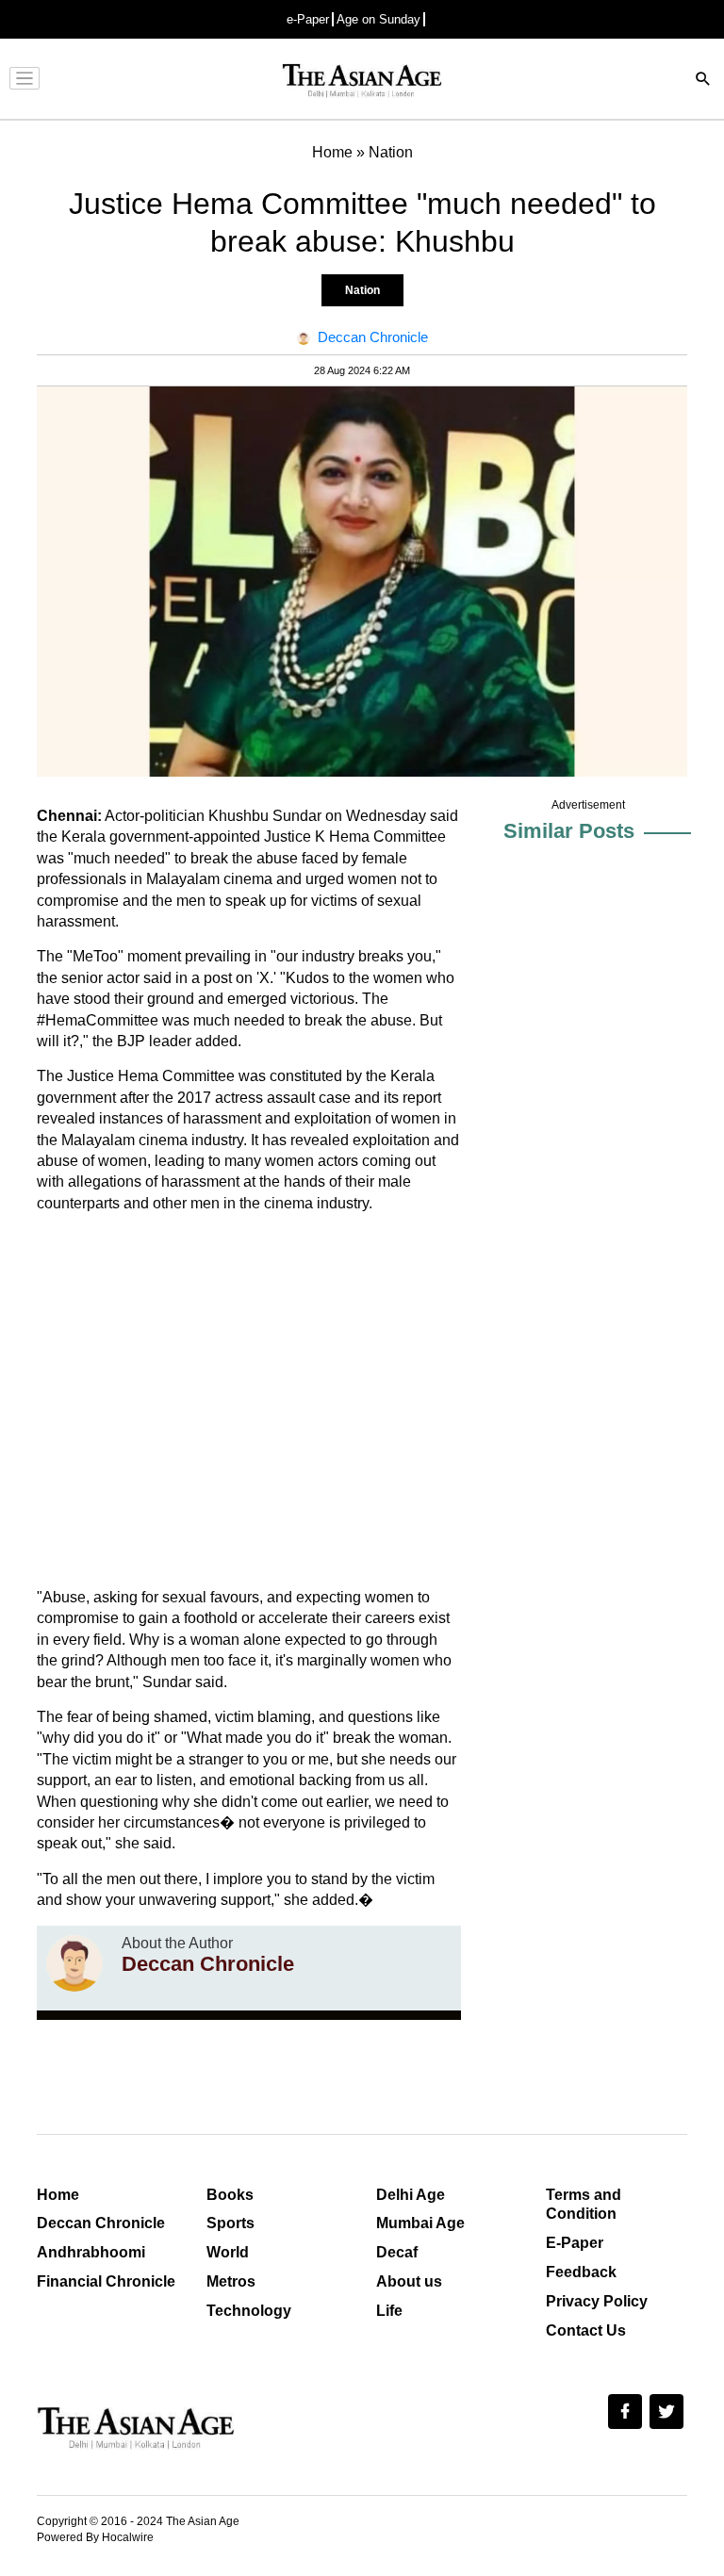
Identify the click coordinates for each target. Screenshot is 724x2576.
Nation (362, 290)
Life (389, 2311)
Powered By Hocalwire (95, 2537)
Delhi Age (411, 2195)
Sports (230, 2223)
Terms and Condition (584, 2205)
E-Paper (575, 2243)
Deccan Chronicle (101, 2223)
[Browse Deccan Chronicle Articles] (74, 1963)
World (228, 2252)
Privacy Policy (597, 2301)
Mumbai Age (420, 2223)
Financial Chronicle (106, 2281)
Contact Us (586, 2330)
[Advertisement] (249, 1401)
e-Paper (308, 19)
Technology (249, 2311)
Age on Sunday (378, 19)
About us (409, 2281)
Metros (231, 2281)
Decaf (397, 2252)
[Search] (703, 81)
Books (230, 2195)
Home (58, 2195)
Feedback (581, 2272)
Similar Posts (569, 831)
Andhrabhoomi (91, 2252)
